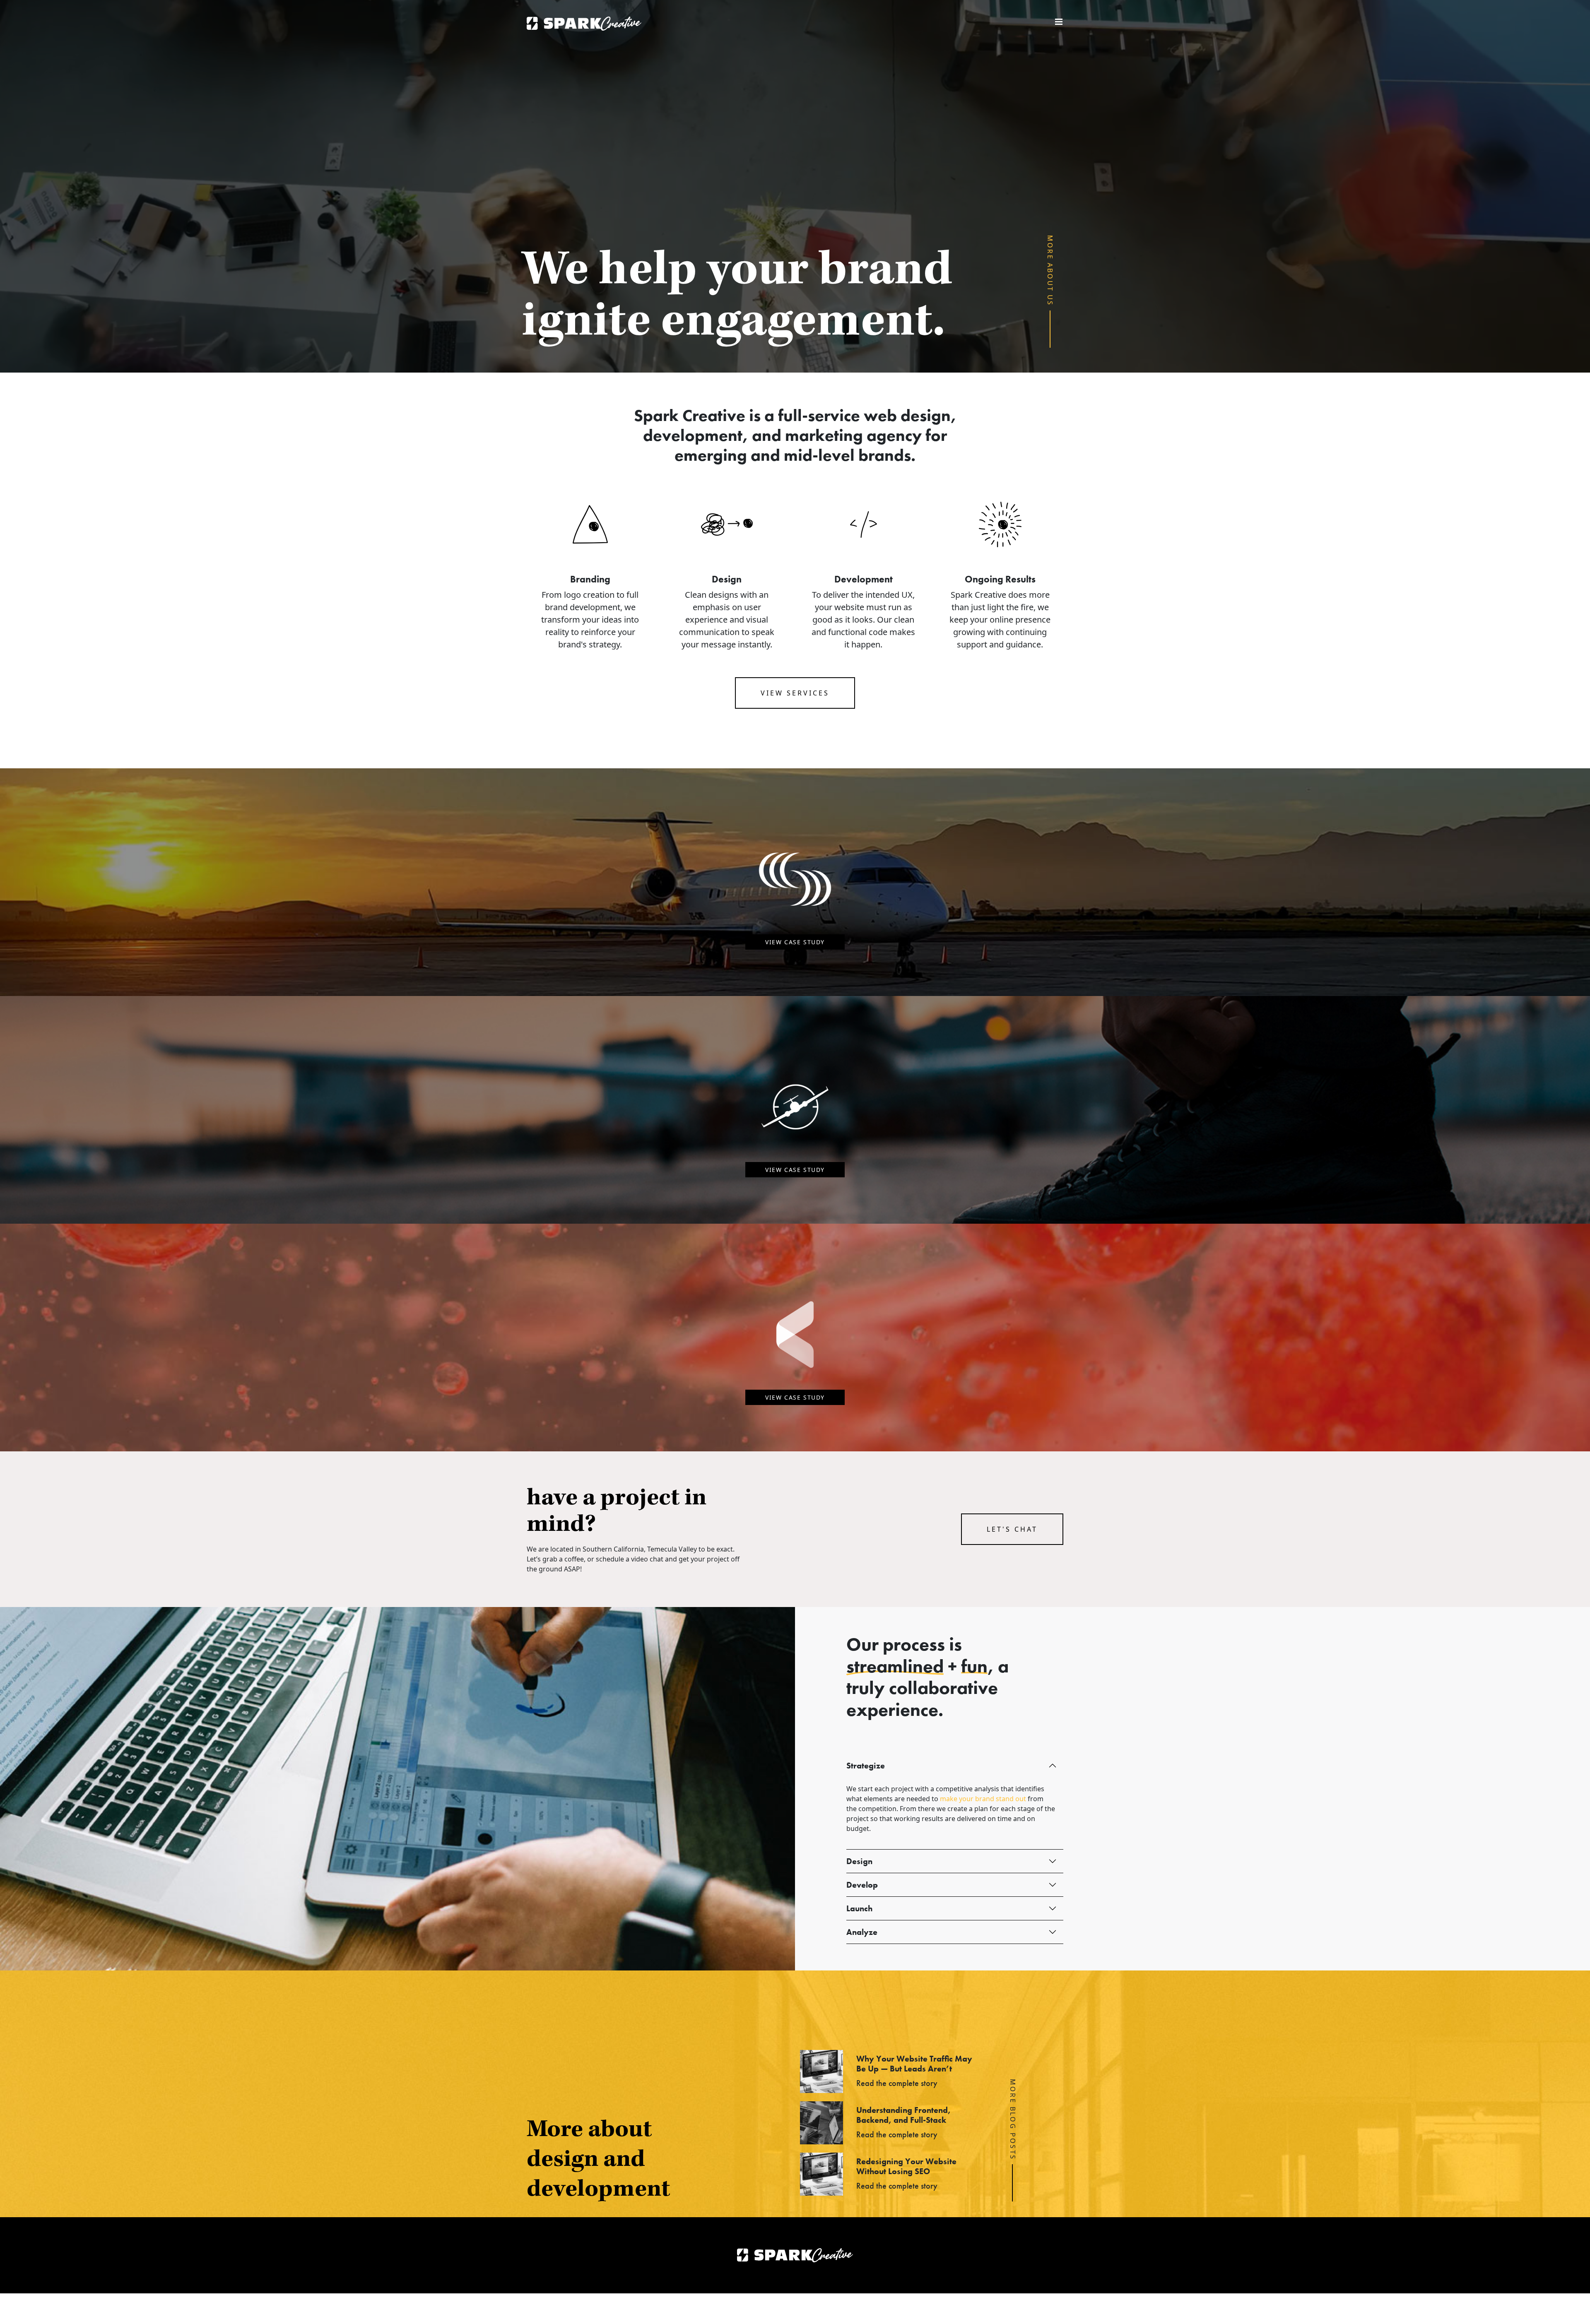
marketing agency (853, 435)
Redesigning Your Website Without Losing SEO (906, 2166)
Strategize (866, 1766)
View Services (795, 693)
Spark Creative (584, 24)
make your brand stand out (983, 1799)
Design (859, 1861)
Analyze (862, 1932)
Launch (859, 1908)
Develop (862, 1885)
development (693, 435)
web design (907, 415)
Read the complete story (897, 2083)
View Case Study (795, 942)
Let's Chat (1012, 1529)
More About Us (1051, 271)
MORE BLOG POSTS (1013, 2120)
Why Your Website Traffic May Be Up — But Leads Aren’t (914, 2064)
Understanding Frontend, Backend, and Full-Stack (903, 2115)
